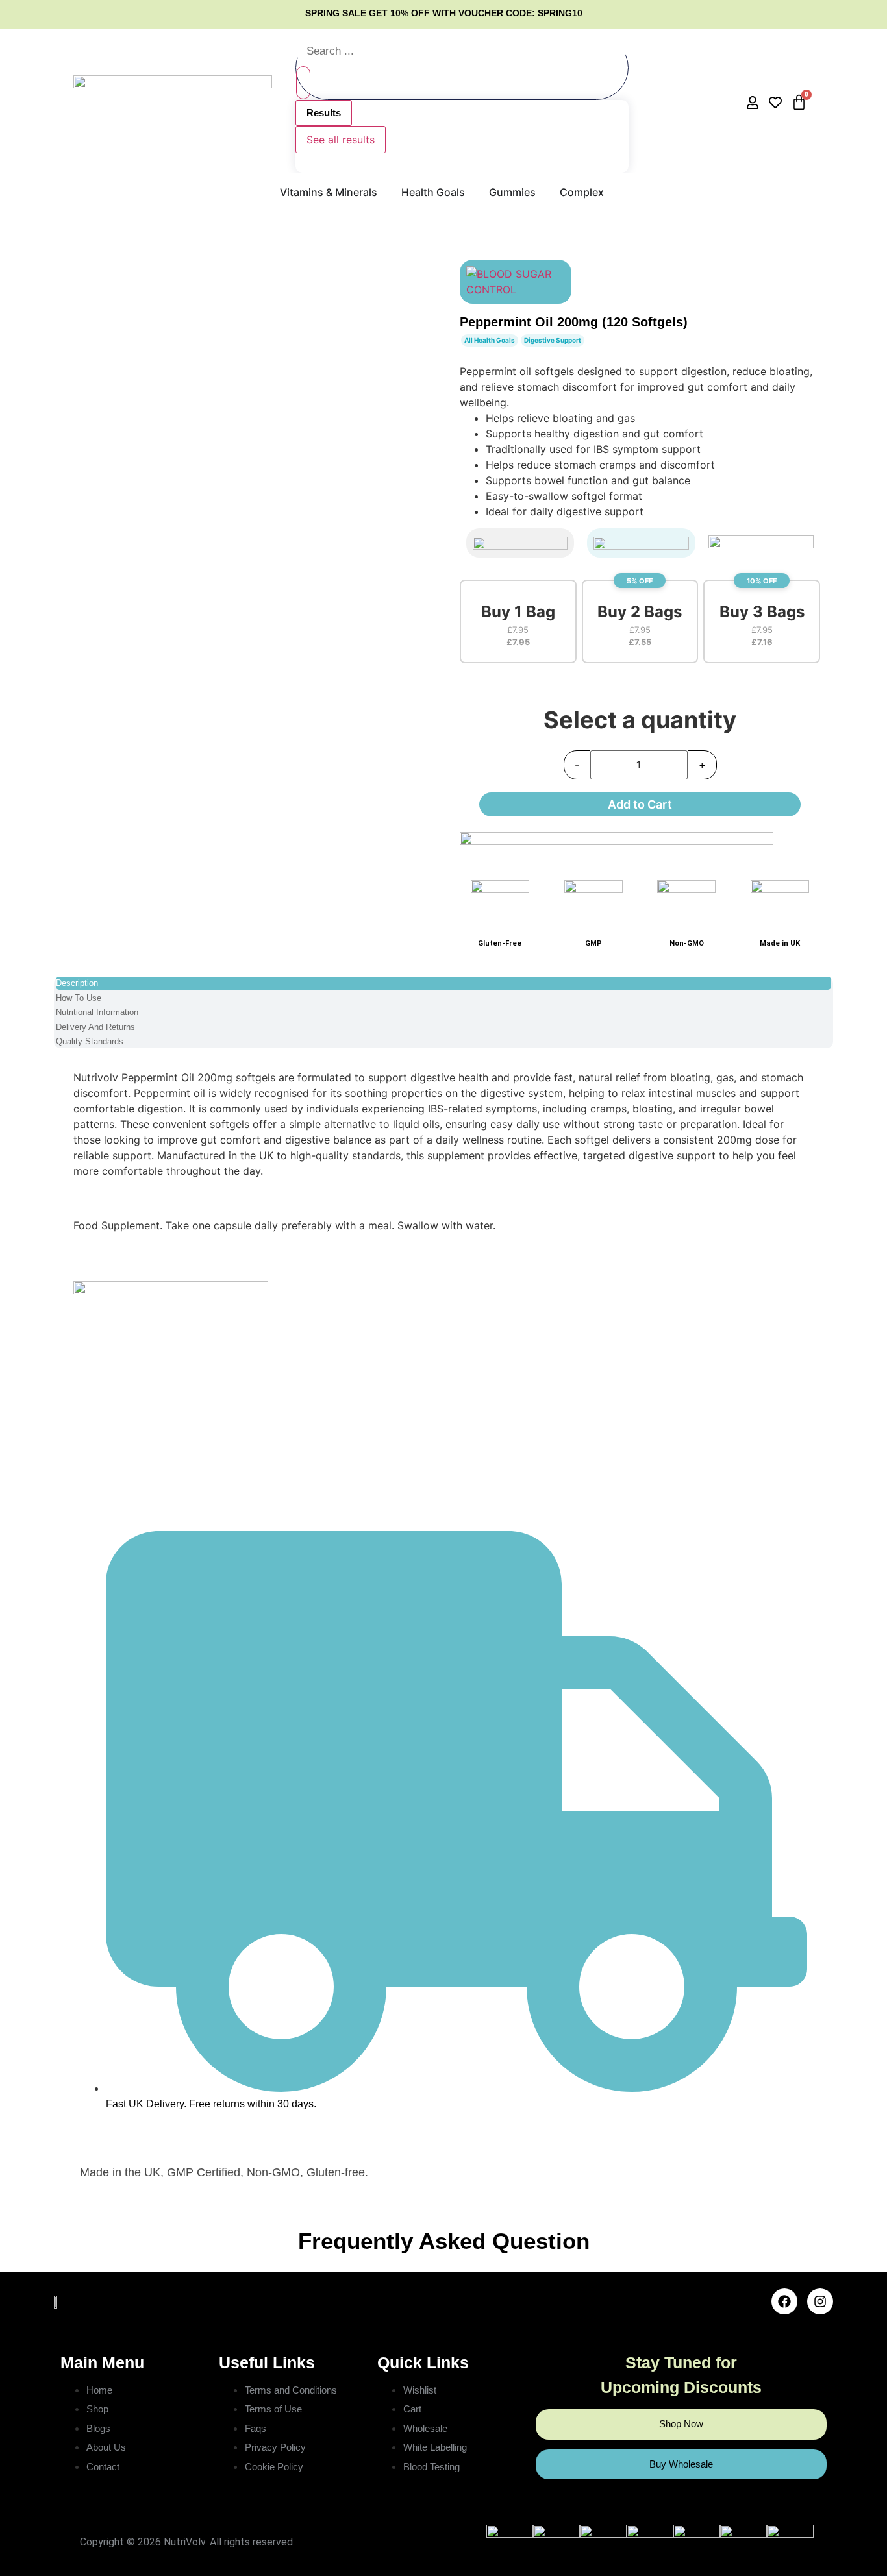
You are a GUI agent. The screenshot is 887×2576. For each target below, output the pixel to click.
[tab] (443, 983)
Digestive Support (553, 340)
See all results (341, 140)
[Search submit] (303, 83)
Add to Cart (640, 804)
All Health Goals (490, 340)
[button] (518, 621)
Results (324, 113)
